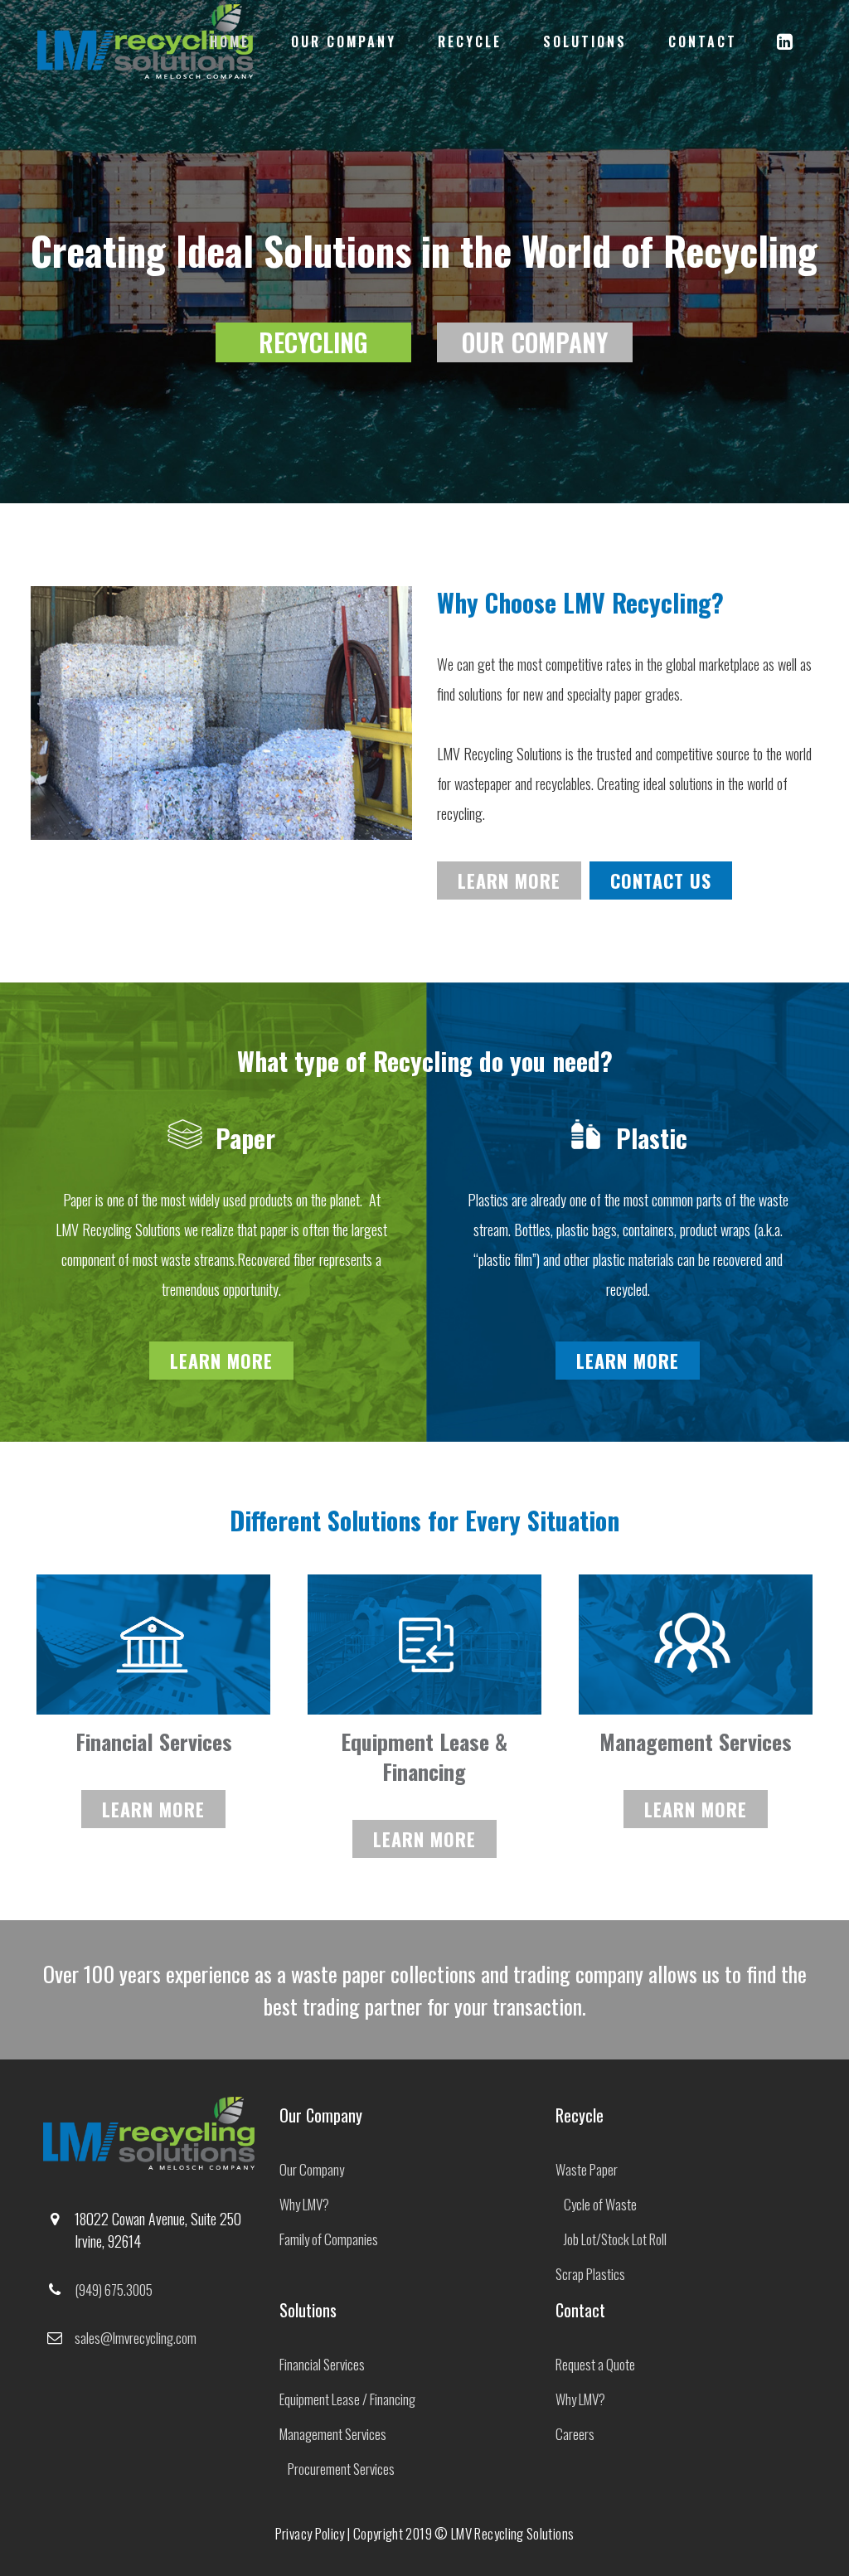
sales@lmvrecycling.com (136, 2338)
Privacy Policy (310, 2533)
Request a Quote (595, 2364)
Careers (575, 2434)
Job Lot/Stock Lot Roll (615, 2239)
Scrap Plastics (590, 2274)
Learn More (509, 880)
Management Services (333, 2434)
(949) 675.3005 (114, 2290)
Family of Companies (329, 2239)
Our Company (312, 2169)
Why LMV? (304, 2204)
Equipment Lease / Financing (347, 2399)
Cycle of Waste (600, 2204)
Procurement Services (341, 2469)
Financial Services (322, 2364)
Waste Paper (587, 2169)
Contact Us (661, 880)
